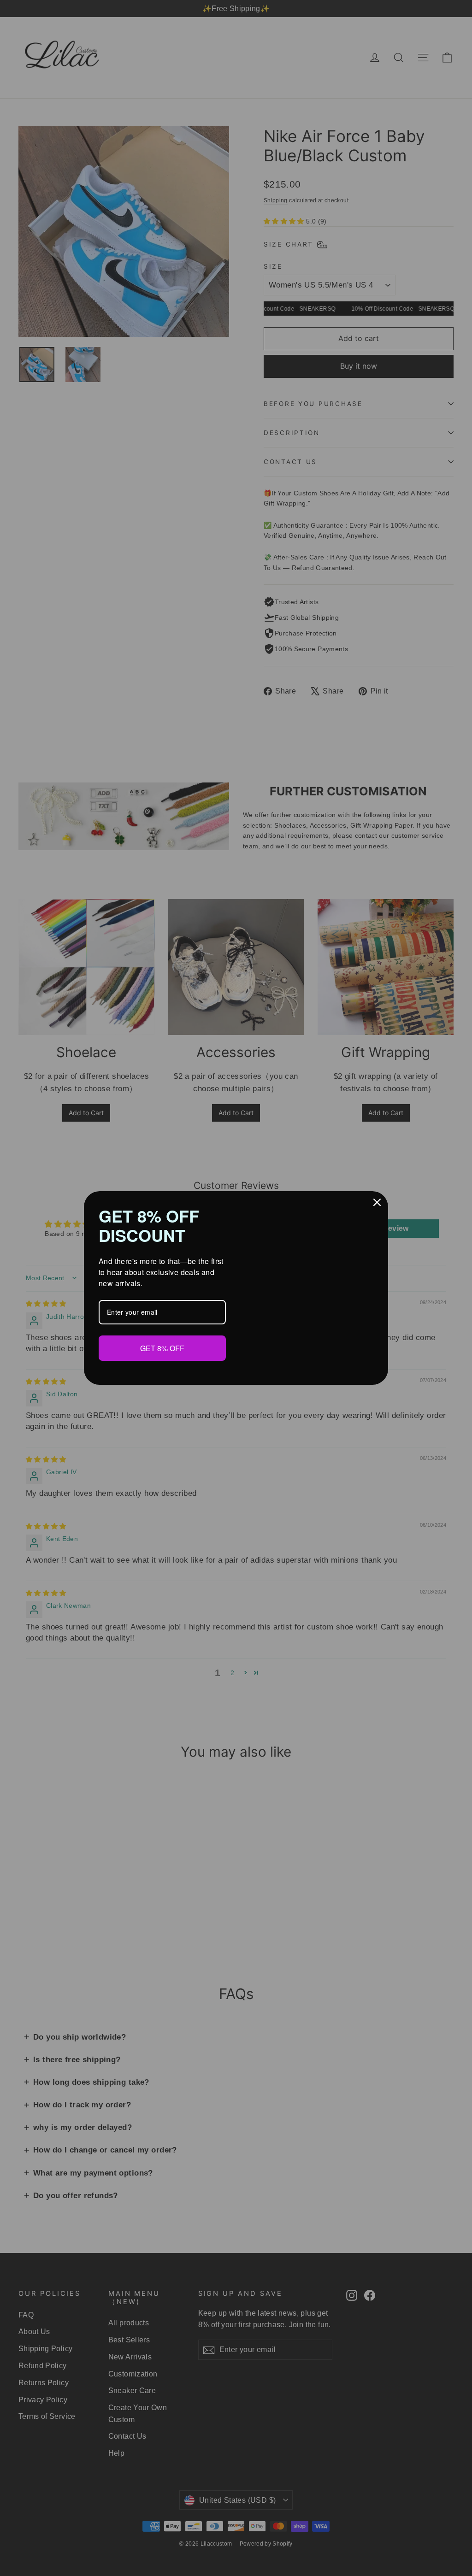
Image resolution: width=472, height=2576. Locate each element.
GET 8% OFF (162, 1347)
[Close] (377, 1203)
